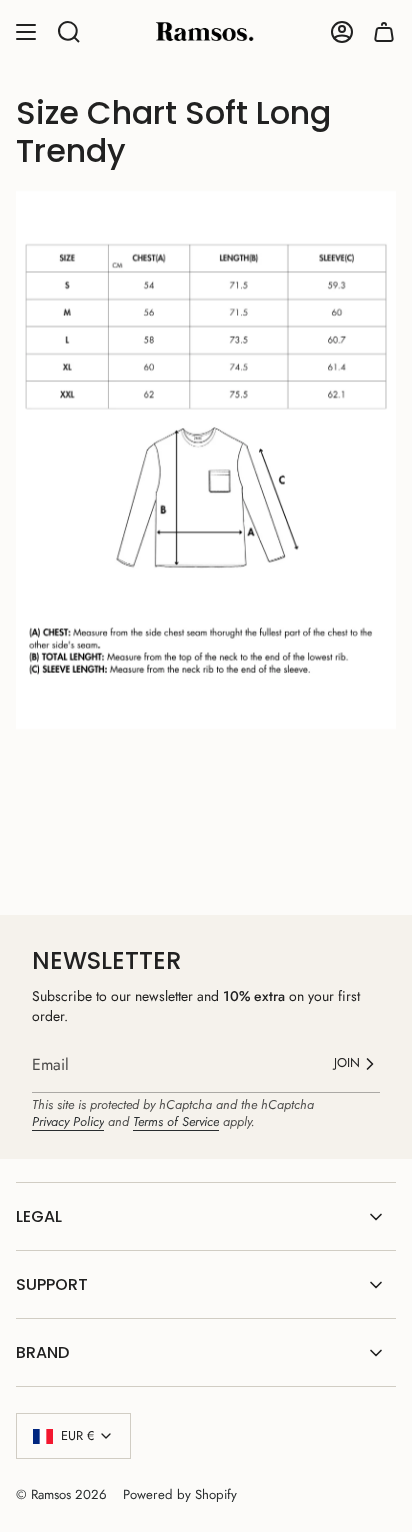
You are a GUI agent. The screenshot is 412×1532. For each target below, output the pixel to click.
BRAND (42, 1352)
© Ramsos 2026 (61, 1494)
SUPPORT (52, 1284)
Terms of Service (176, 1121)
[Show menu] (26, 32)
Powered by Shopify (180, 1494)
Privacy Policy (68, 1121)
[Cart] (384, 32)
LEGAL (39, 1216)
